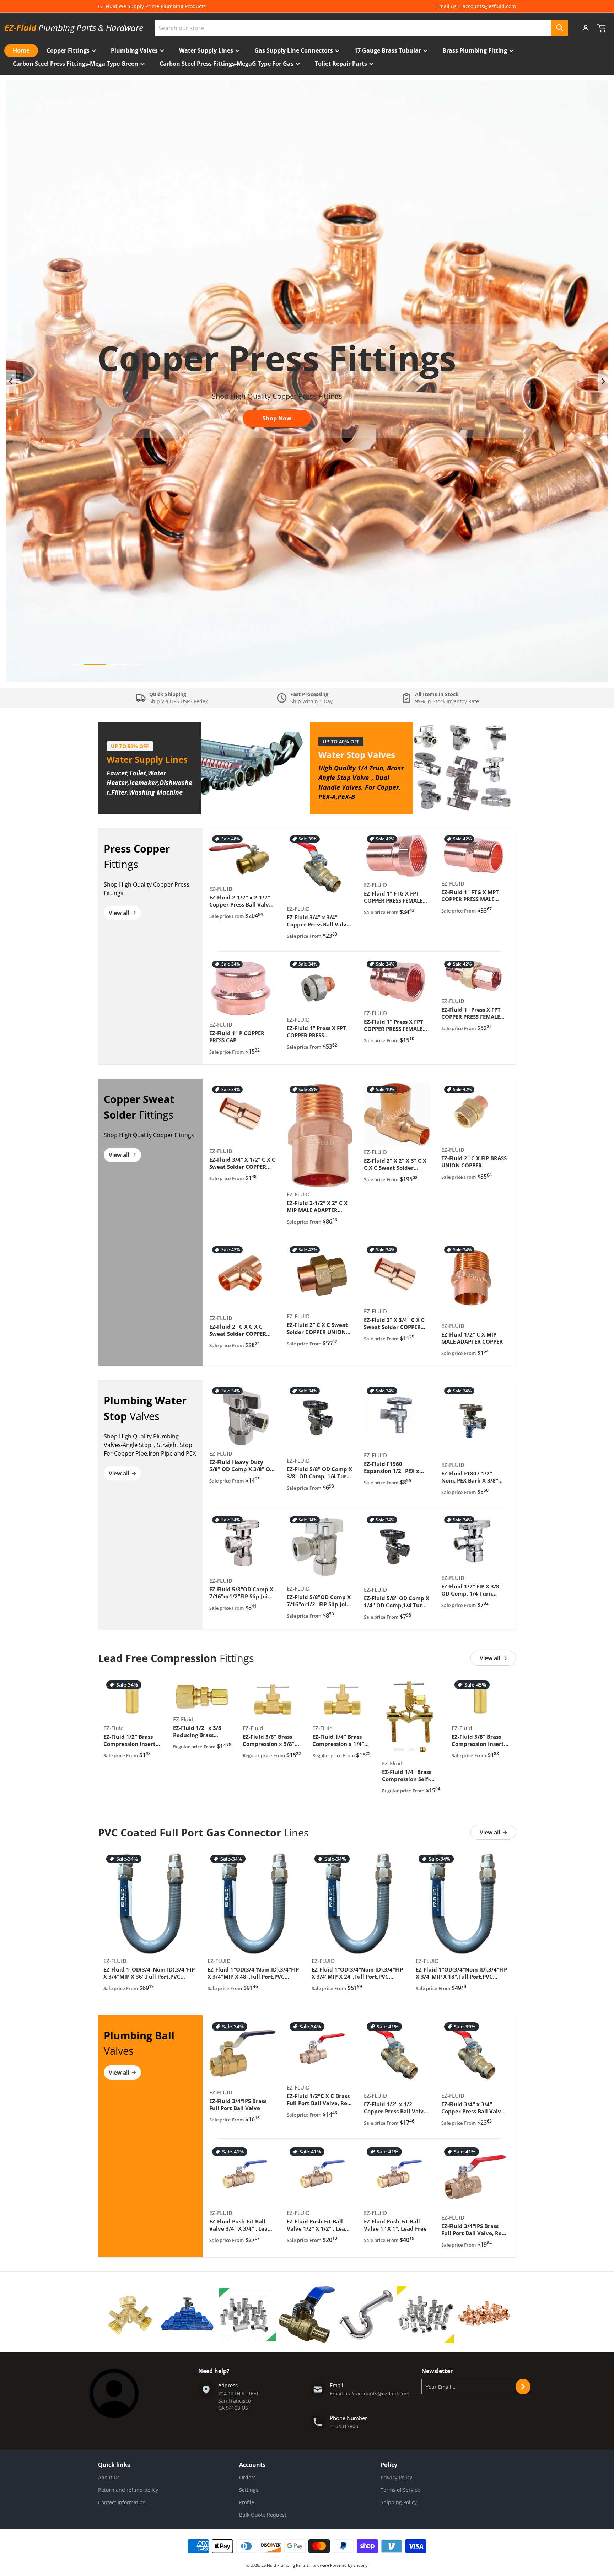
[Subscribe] (523, 2387)
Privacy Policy (396, 2477)
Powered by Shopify (349, 2565)
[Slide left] (11, 381)
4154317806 (344, 2426)
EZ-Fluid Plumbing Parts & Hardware (296, 2565)
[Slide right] (603, 381)
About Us (109, 2477)
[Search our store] (560, 28)
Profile (247, 2502)
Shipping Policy (399, 2502)
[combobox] (361, 28)
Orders (247, 2477)
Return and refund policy (128, 2490)
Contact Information (122, 2502)
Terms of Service (400, 2490)
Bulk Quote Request (263, 2515)
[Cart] (602, 28)
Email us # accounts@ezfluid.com (476, 6)
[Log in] (586, 28)
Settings (249, 2490)
